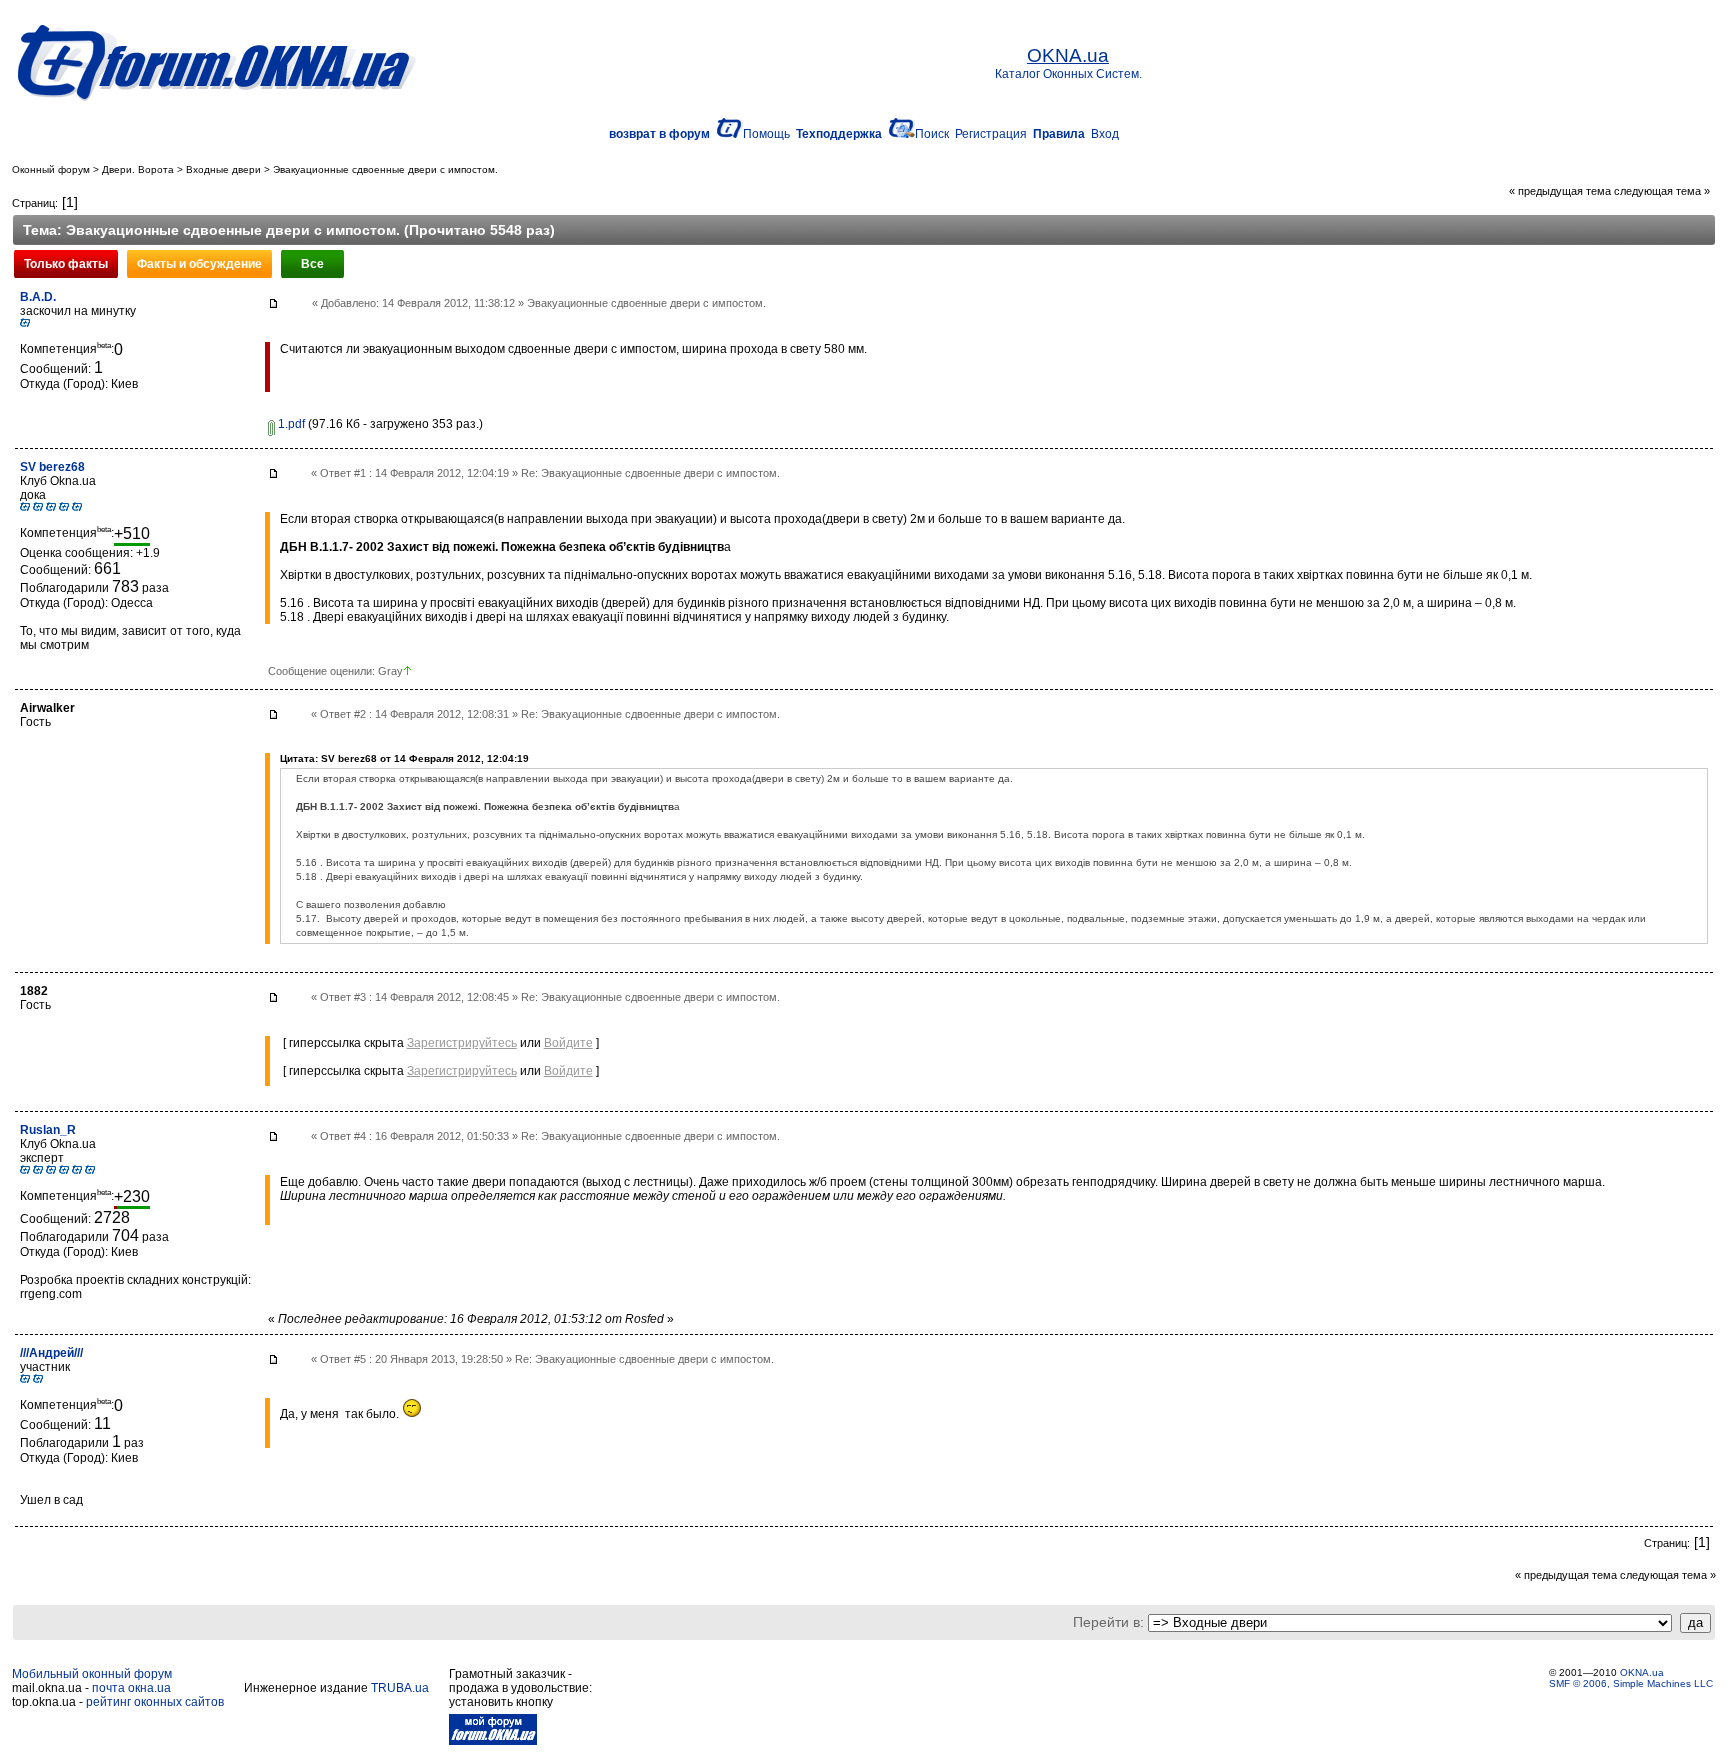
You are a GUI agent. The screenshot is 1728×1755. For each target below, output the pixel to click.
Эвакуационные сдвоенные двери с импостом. (385, 169)
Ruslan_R (48, 1130)
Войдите (568, 1043)
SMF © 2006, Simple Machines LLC (1631, 1683)
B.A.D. (38, 297)
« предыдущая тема (1560, 191)
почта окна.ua (131, 1688)
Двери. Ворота (138, 169)
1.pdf (290, 424)
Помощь (766, 134)
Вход (1105, 134)
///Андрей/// (51, 1353)
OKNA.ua (1642, 1672)
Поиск (932, 134)
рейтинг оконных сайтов (155, 1702)
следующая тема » (1662, 191)
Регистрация (991, 134)
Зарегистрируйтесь (462, 1043)
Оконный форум (51, 169)
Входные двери (223, 169)
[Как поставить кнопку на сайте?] (493, 1741)
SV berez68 (52, 467)
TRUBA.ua (400, 1688)
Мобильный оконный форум (92, 1674)
